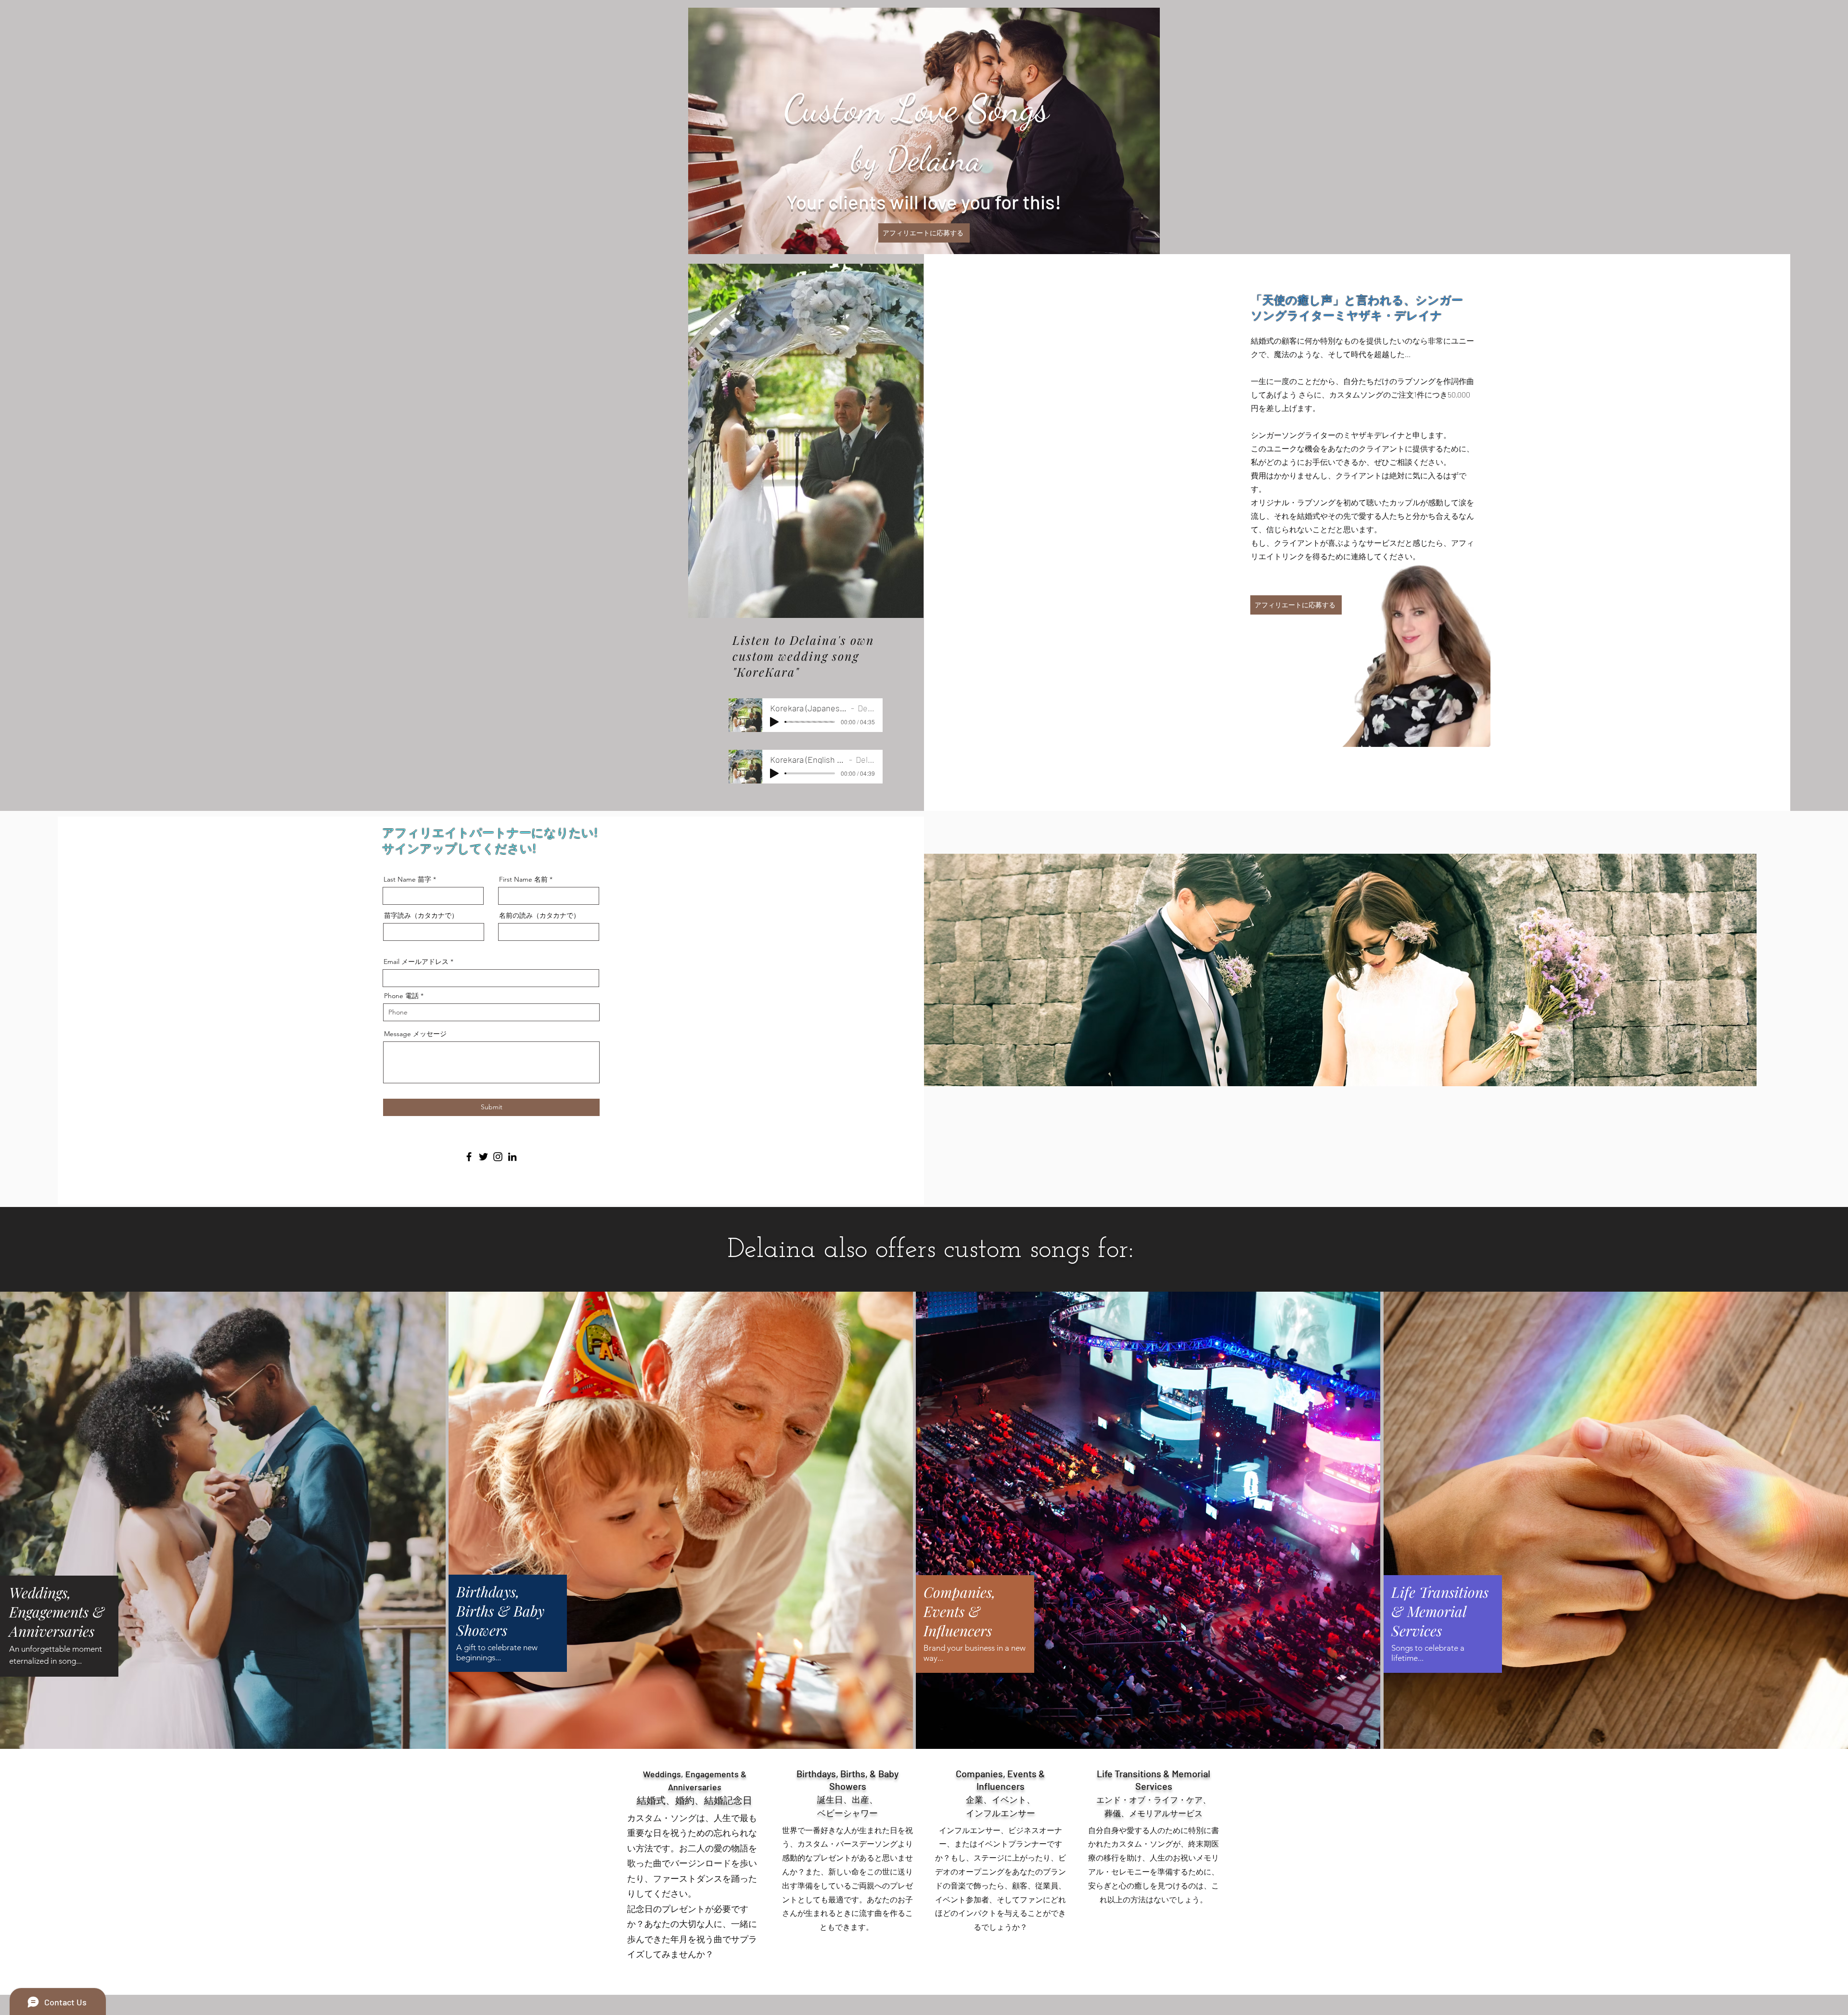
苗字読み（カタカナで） (421, 915)
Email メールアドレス (416, 962)
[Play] (774, 722)
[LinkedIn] (512, 1157)
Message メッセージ (415, 1034)
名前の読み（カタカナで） (539, 915)
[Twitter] (483, 1157)
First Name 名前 (523, 879)
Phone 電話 (401, 996)
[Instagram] (498, 1157)
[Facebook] (469, 1157)
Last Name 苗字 (407, 879)
